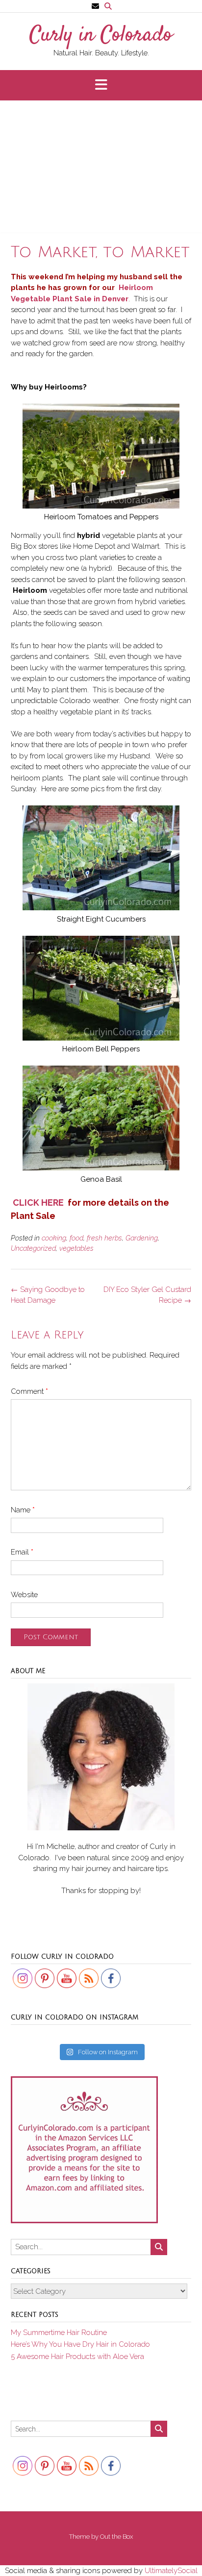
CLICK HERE (38, 1203)
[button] (101, 85)
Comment (29, 1391)
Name (23, 1510)
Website (24, 1595)
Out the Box (116, 2537)
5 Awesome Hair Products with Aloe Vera (77, 2357)
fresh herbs (104, 1238)
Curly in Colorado (101, 36)
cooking (54, 1238)
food (76, 1238)
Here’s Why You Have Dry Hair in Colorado (80, 2344)
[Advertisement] (101, 170)
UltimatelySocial (171, 2571)
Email (22, 1552)
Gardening (142, 1238)
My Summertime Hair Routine (59, 2333)
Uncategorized (33, 1248)
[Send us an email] (95, 6)
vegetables (76, 1248)
